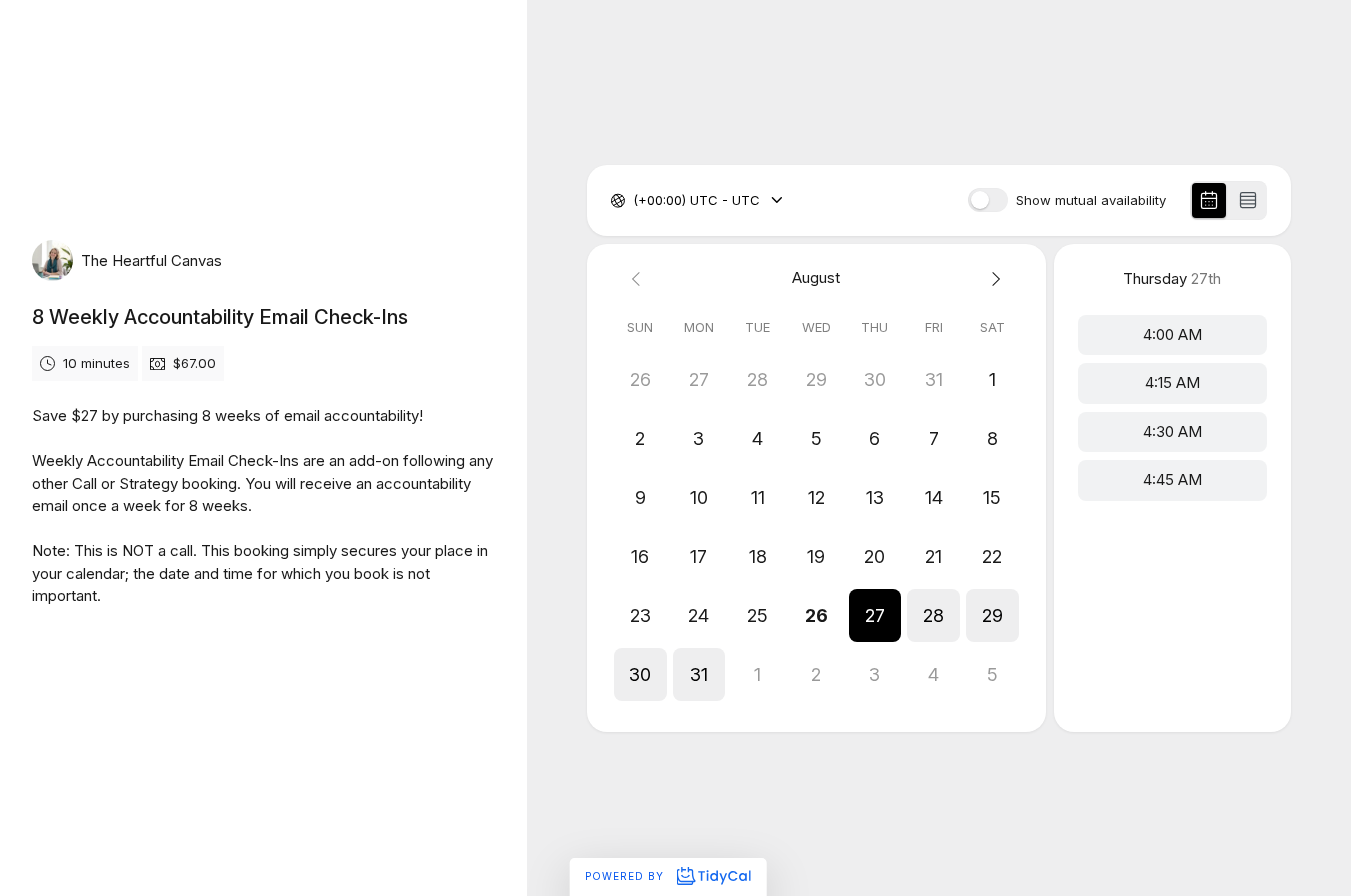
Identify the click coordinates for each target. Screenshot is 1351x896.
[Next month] (992, 278)
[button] (875, 615)
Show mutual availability (1091, 200)
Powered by (626, 876)
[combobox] (635, 201)
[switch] (988, 200)
